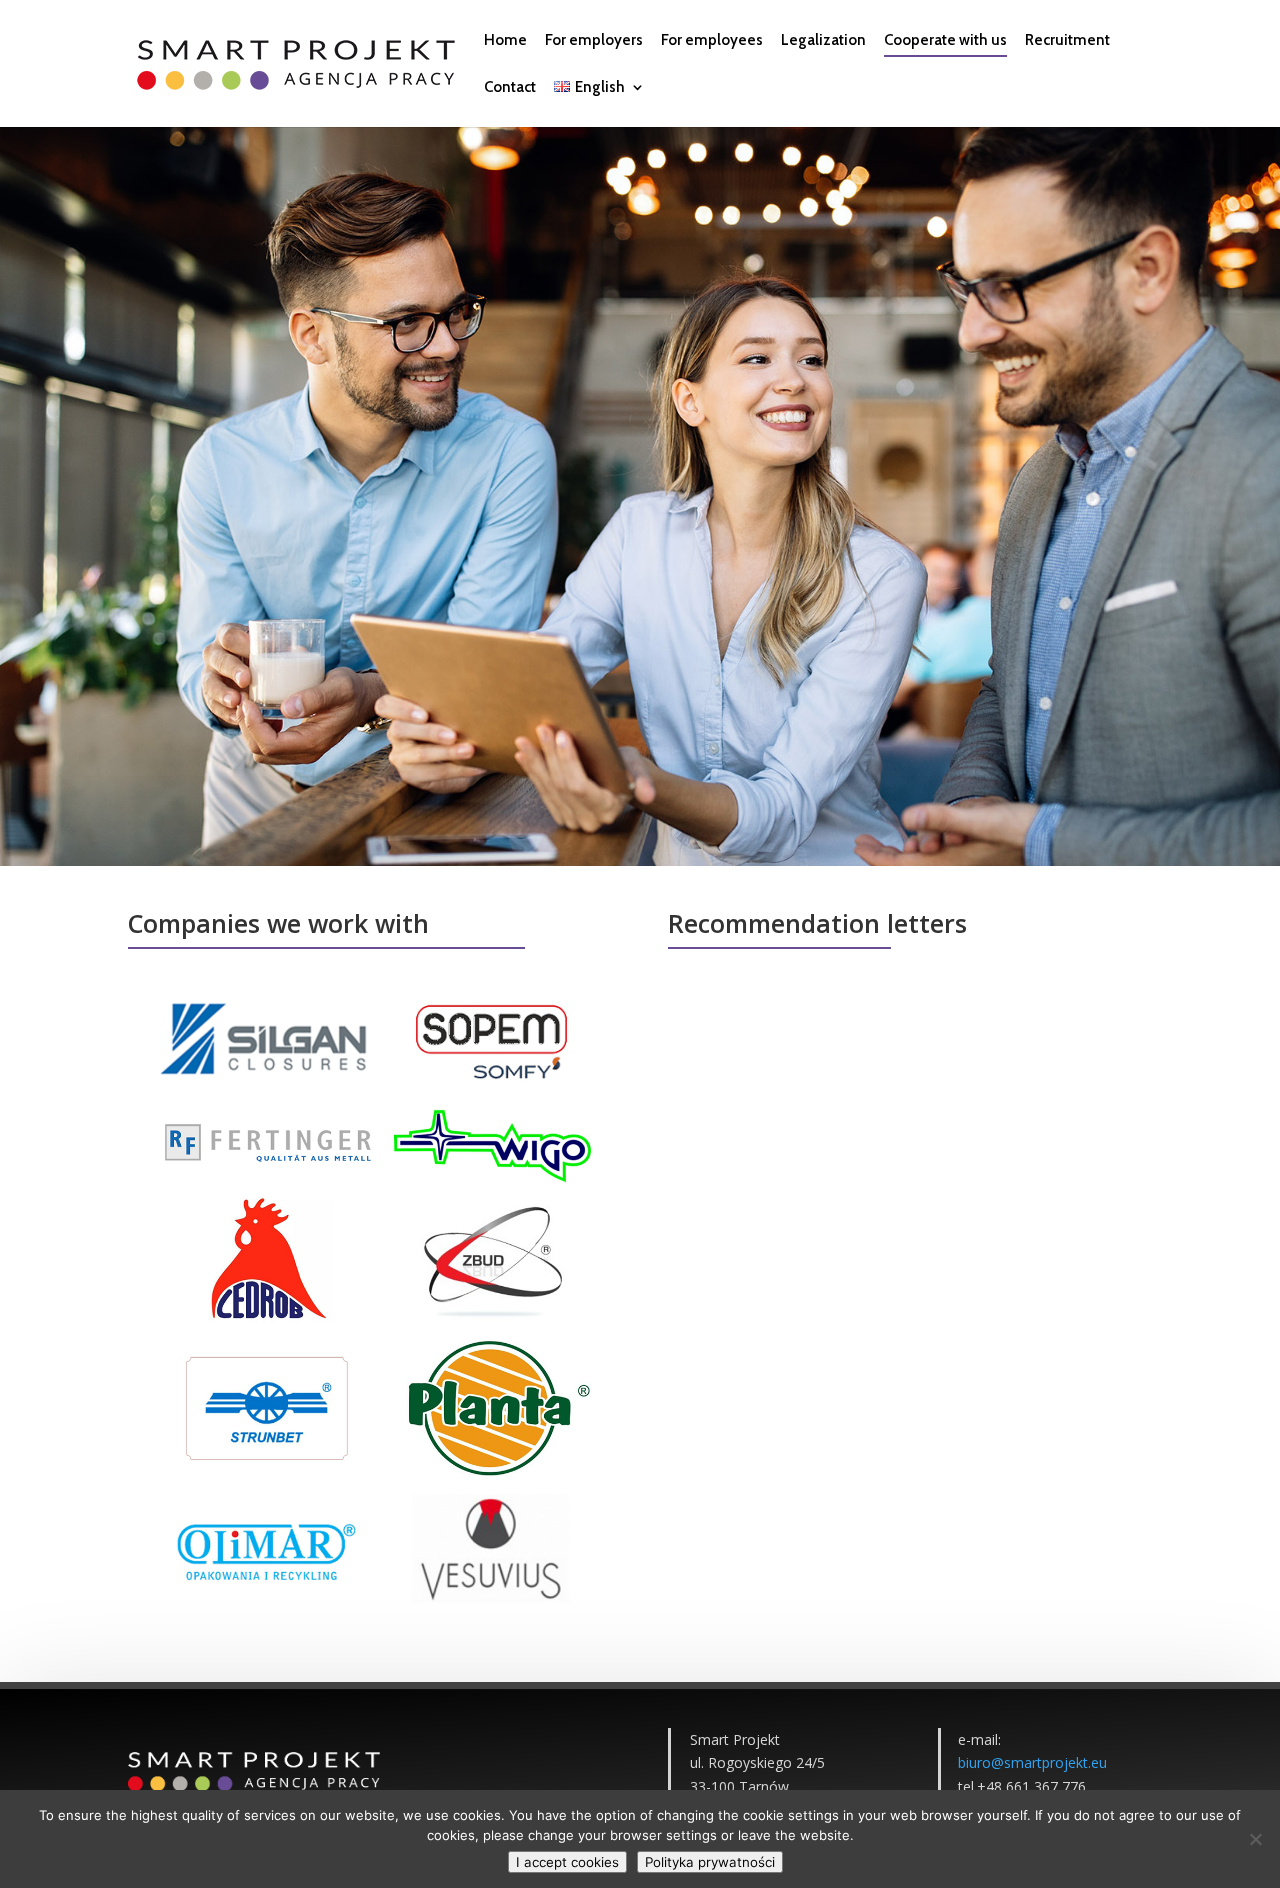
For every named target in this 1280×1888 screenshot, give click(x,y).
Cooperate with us (945, 41)
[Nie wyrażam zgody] (1255, 1839)
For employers (594, 41)
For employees (712, 41)
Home (505, 41)
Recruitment (1067, 41)
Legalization (823, 41)
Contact (510, 88)
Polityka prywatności (710, 1862)
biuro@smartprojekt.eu (1032, 1762)
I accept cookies (567, 1862)
